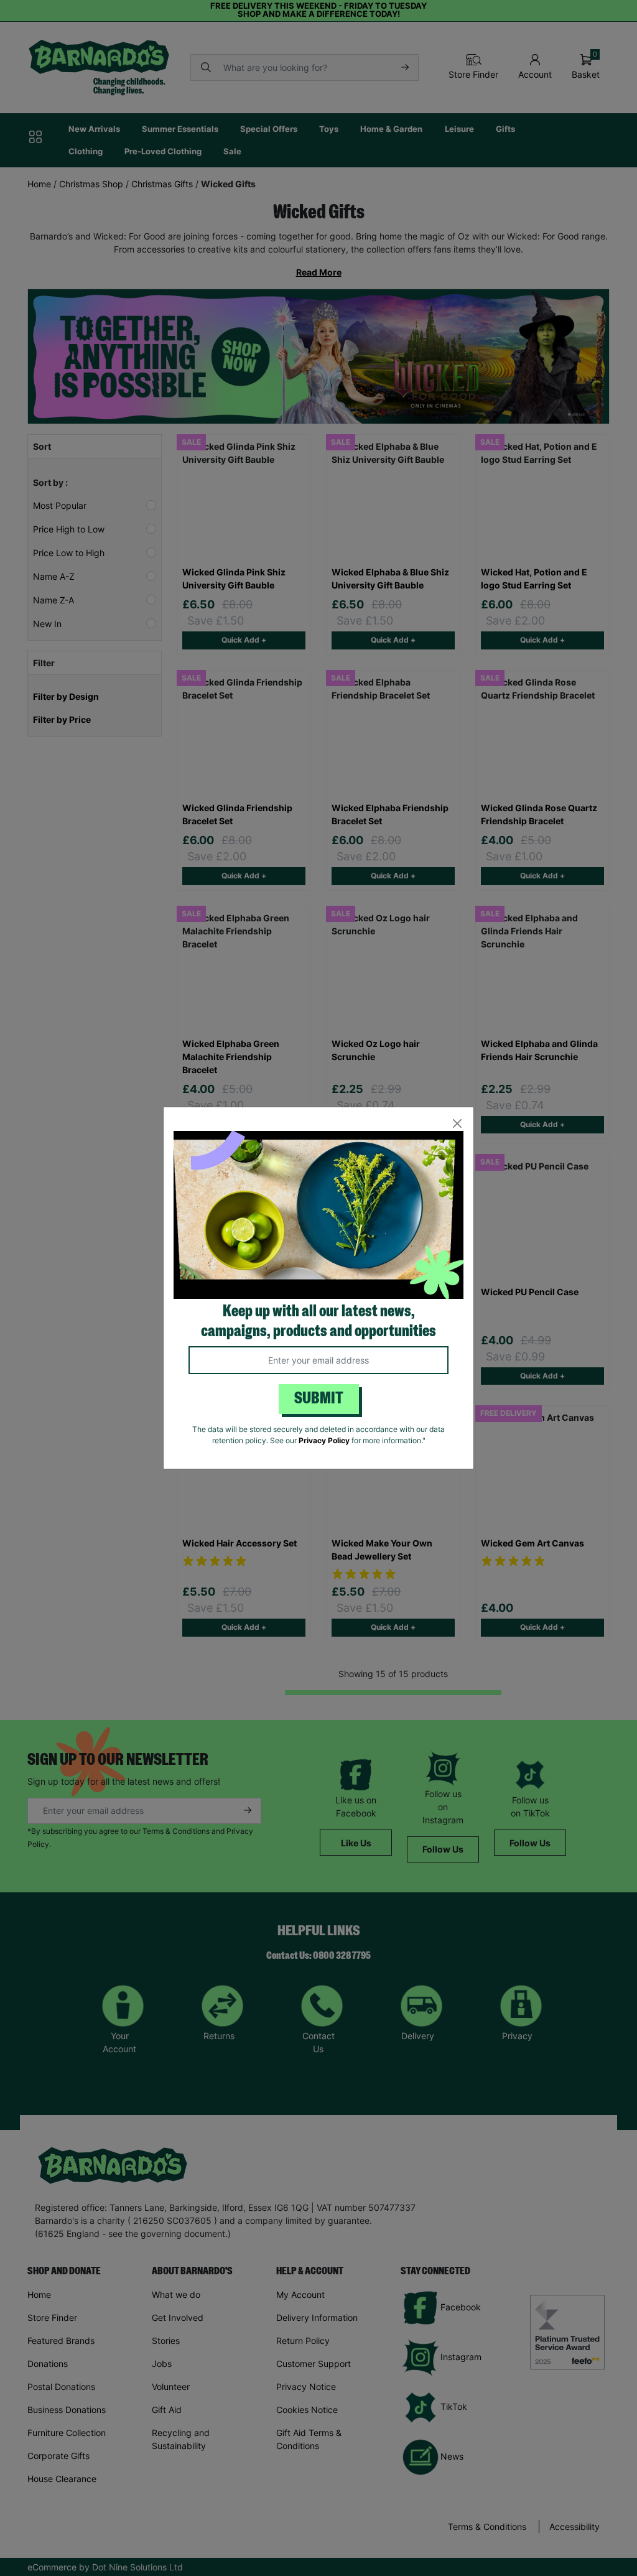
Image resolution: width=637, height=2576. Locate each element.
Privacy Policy (324, 1440)
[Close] (457, 1124)
